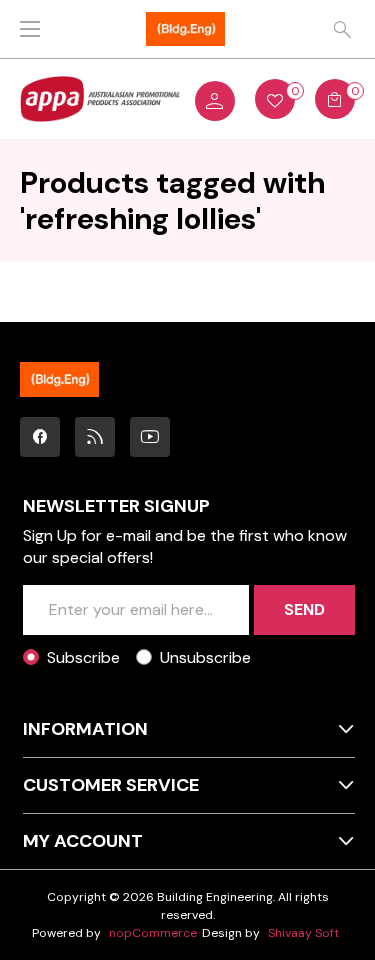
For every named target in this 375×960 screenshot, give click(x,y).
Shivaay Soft (303, 933)
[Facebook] (40, 437)
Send (304, 609)
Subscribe (83, 657)
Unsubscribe (205, 657)
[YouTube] (150, 437)
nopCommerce (153, 933)
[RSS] (95, 437)
